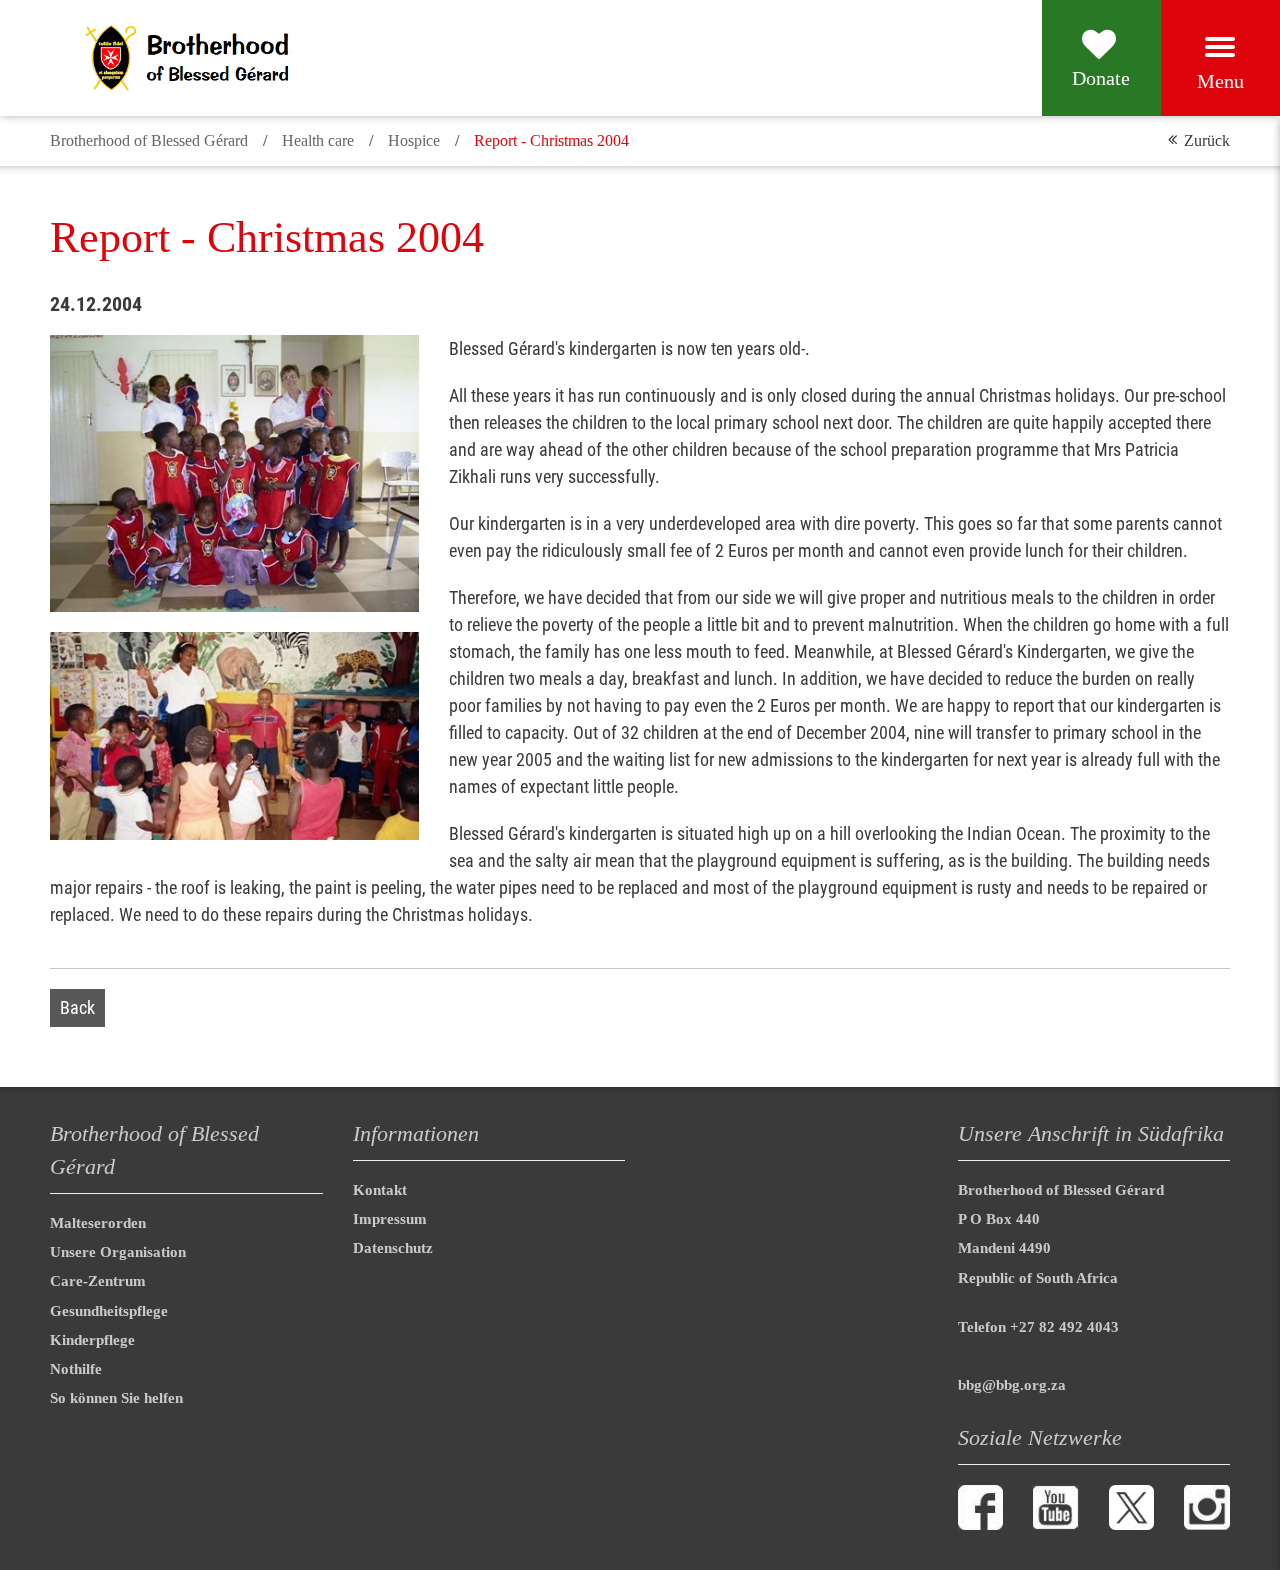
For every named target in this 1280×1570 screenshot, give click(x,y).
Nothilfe (76, 1369)
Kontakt (380, 1190)
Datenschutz (393, 1248)
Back (77, 1007)
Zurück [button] (1207, 140)
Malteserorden (98, 1223)
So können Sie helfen (116, 1398)
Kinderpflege (92, 1340)
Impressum (390, 1219)
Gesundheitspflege (109, 1311)
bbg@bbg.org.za (1012, 1385)
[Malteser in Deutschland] (219, 58)
